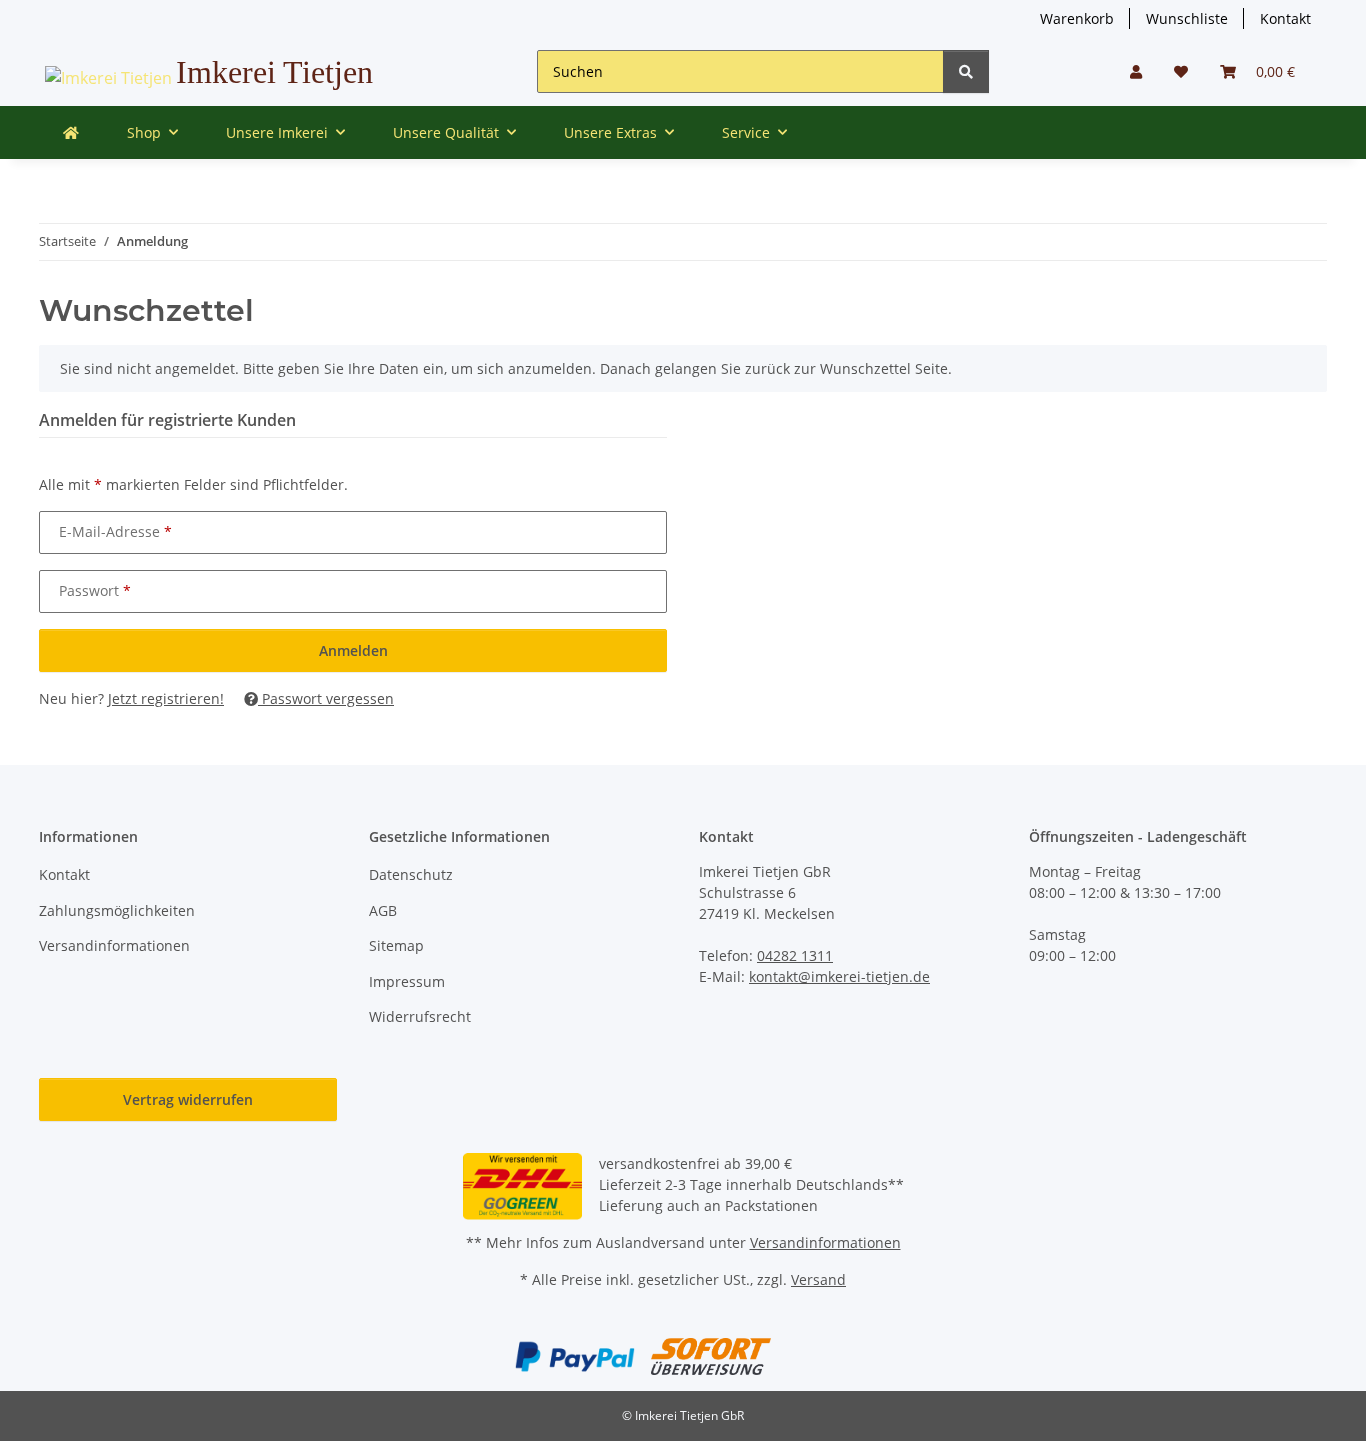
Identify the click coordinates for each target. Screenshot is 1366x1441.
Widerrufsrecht (420, 1016)
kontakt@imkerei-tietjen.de (839, 976)
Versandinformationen (114, 945)
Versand (818, 1279)
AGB (383, 910)
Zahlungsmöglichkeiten (117, 910)
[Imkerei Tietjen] (71, 132)
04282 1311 (795, 955)
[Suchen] (966, 71)
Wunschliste (1187, 18)
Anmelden (353, 650)
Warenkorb (1077, 18)
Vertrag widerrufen (188, 1099)
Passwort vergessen (326, 698)
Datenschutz (411, 874)
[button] (1136, 71)
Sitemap (396, 945)
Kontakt (1285, 18)
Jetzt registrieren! (166, 698)
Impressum (407, 981)
